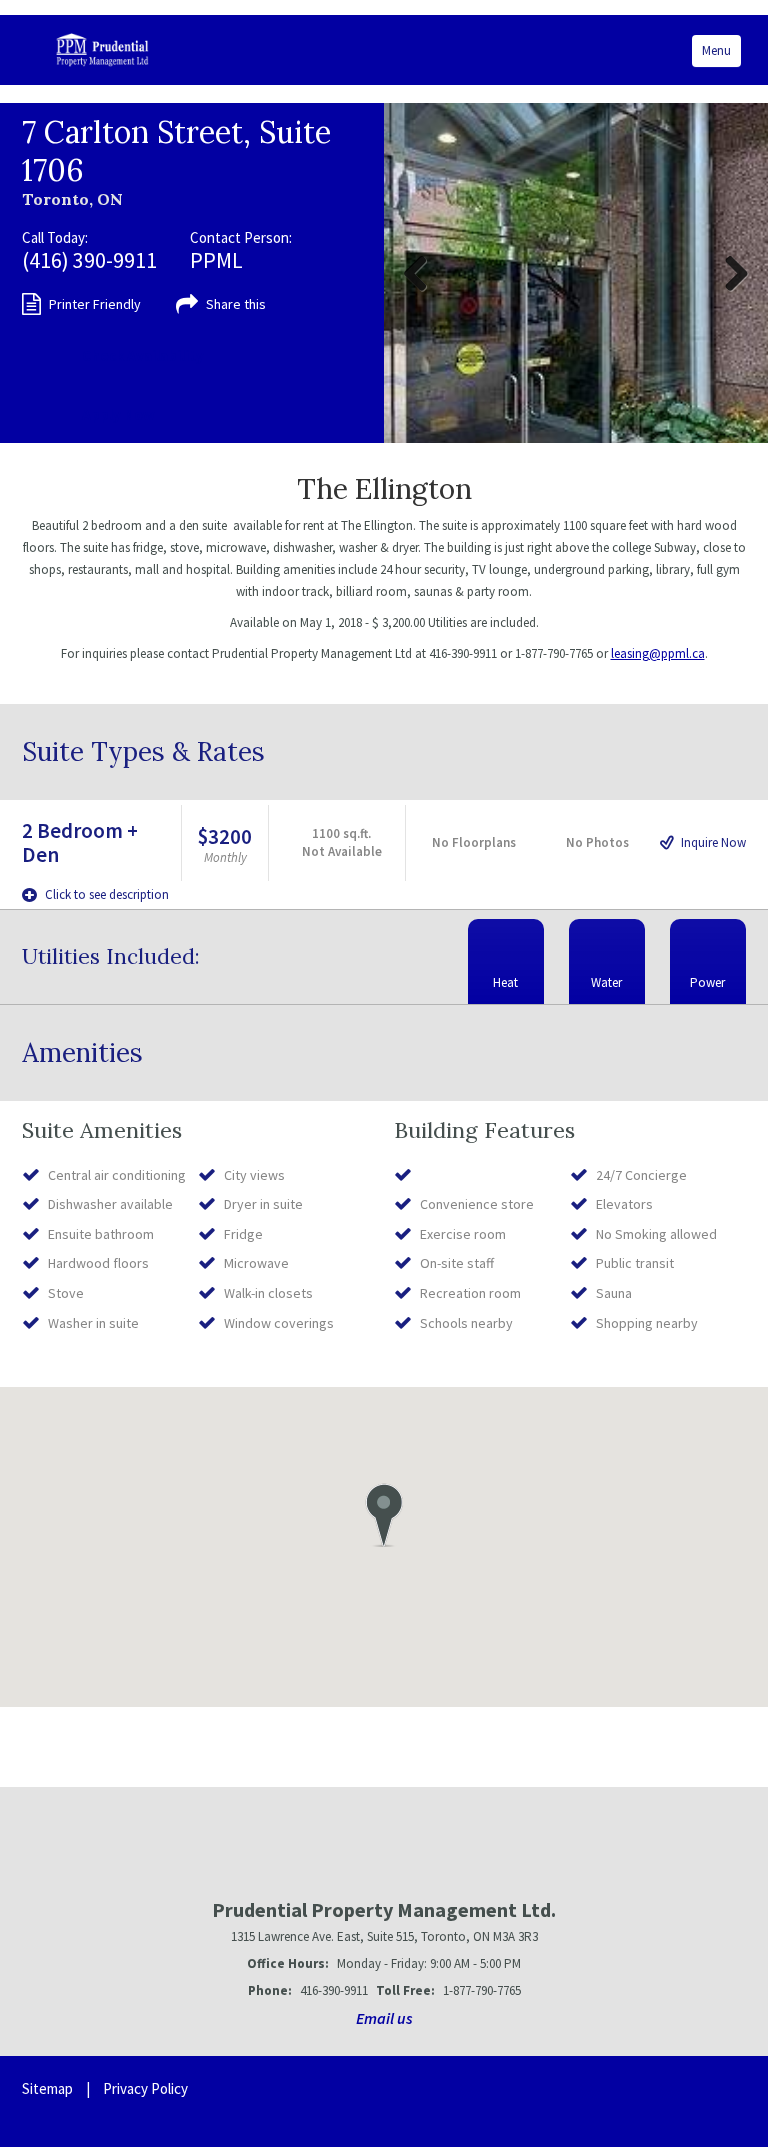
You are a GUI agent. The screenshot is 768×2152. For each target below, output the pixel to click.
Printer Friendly (95, 304)
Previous (423, 273)
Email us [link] (384, 2018)
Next (729, 273)
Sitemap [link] (47, 2088)
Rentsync (678, 2101)
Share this (236, 304)
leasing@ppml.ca (658, 653)
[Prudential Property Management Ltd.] (102, 50)
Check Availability (143, 355)
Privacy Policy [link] (145, 2088)
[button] (383, 1515)
